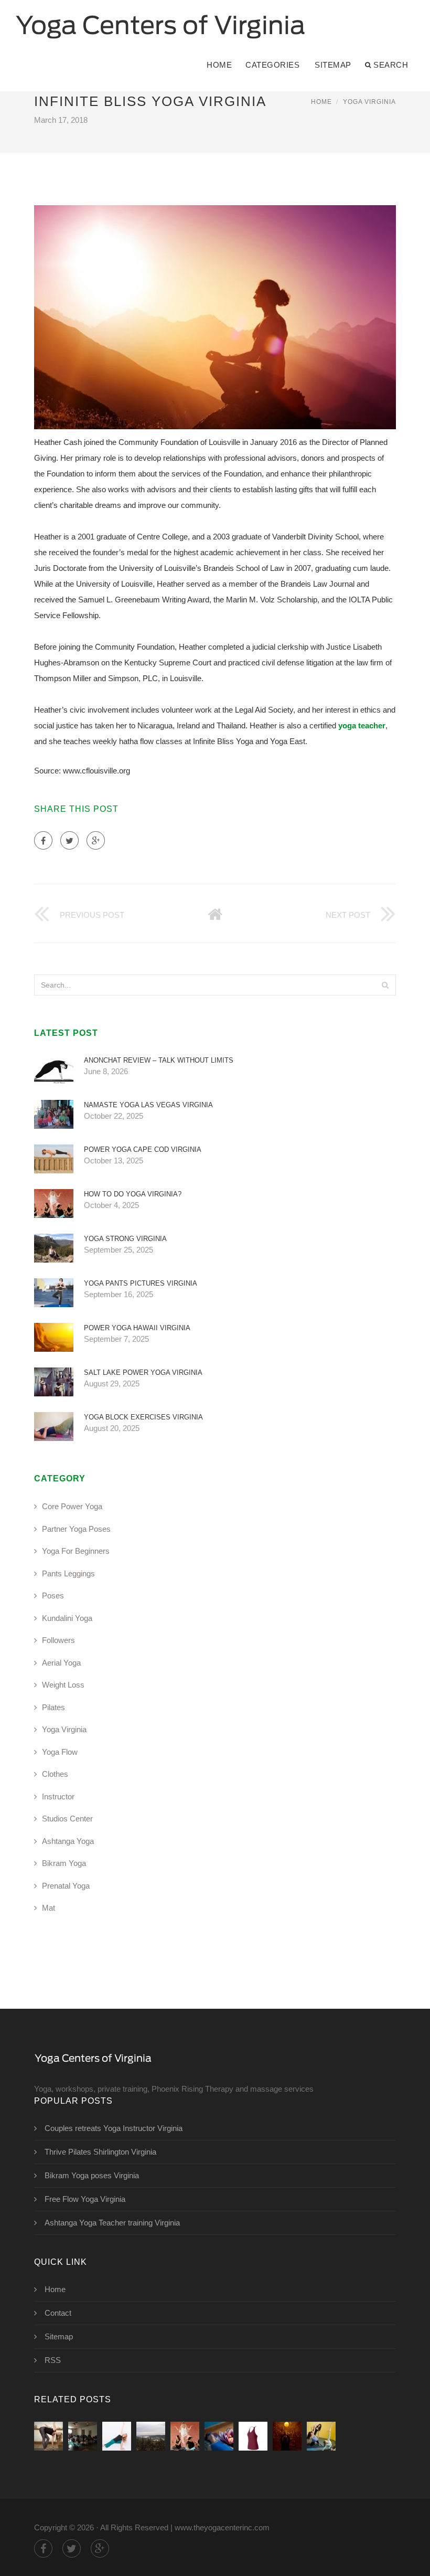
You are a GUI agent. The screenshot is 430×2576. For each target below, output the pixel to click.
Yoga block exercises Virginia (143, 1417)
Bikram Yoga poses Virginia (92, 2175)
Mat (49, 1908)
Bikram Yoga (64, 1863)
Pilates (53, 1707)
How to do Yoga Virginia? (133, 1194)
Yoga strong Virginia (125, 1239)
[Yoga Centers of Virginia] (160, 19)
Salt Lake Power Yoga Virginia (143, 1372)
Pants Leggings (68, 1573)
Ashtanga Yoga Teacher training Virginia (112, 2223)
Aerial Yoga (61, 1663)
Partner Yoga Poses (76, 1529)
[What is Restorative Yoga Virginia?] (219, 2436)
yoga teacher (362, 725)
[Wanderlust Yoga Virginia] (151, 2436)
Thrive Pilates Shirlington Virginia (100, 2152)
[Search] (385, 985)
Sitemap (333, 65)
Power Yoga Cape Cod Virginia (143, 1149)
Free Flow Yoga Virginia (85, 2199)
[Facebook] (43, 840)
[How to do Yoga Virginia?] (185, 2436)
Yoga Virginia (369, 102)
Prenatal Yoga (66, 1886)
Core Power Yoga (72, 1506)
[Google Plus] (96, 840)
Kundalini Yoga (67, 1618)
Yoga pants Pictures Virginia (141, 1283)
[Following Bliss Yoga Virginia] (49, 2436)
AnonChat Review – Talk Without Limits (159, 1060)
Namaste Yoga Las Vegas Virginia (148, 1105)
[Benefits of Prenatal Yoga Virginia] (321, 2436)
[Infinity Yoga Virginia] (83, 2436)
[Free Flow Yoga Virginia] (253, 2436)
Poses (53, 1596)
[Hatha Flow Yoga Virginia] (287, 2436)
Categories (272, 65)
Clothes (55, 1774)
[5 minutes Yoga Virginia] (117, 2436)
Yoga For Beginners (76, 1551)
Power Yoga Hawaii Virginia (137, 1328)
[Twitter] (69, 840)
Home (219, 65)
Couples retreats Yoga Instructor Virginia (114, 2128)
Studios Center (67, 1819)
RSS (53, 2360)
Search (391, 65)
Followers (58, 1640)
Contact (58, 2313)
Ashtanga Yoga (68, 1841)
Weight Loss (63, 1685)
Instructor (58, 1796)
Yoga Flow (60, 1752)
